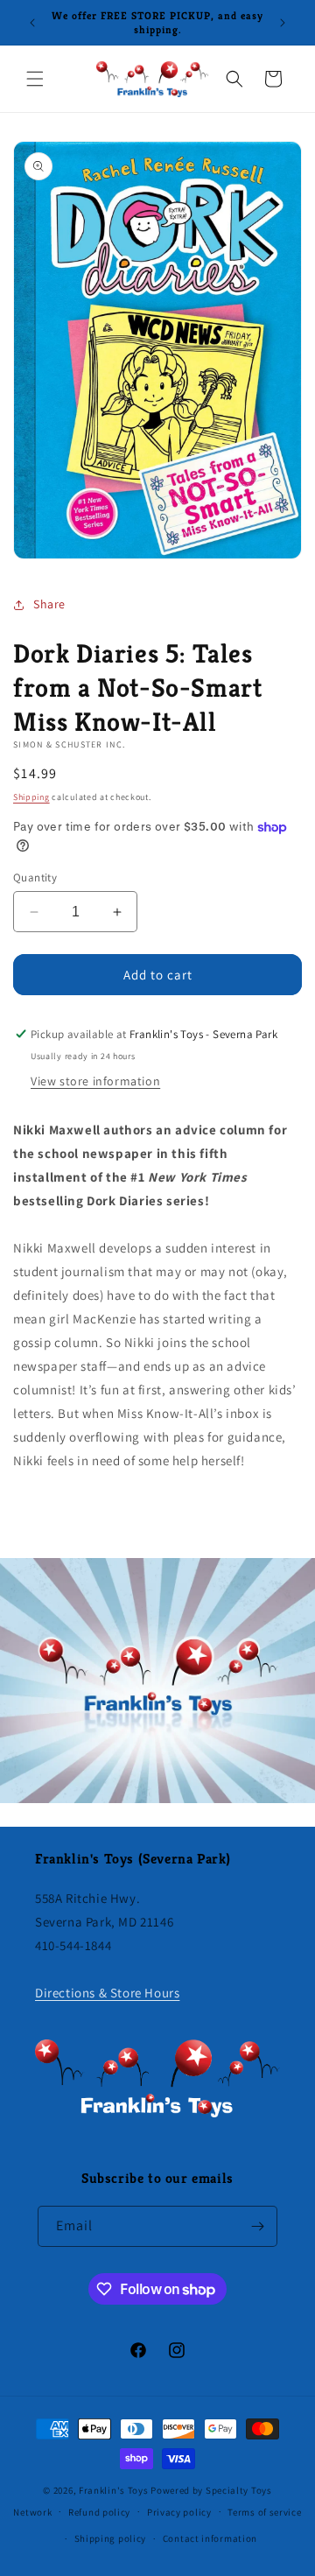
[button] (35, 79)
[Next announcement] (283, 23)
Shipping (31, 797)
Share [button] (49, 604)
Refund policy (99, 2512)
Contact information (210, 2538)
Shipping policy (111, 2538)
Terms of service (264, 2512)
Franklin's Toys (114, 2490)
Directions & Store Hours (107, 1993)
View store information (95, 1081)
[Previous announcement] (32, 23)
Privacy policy (179, 2512)
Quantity (35, 877)
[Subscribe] (257, 2226)
